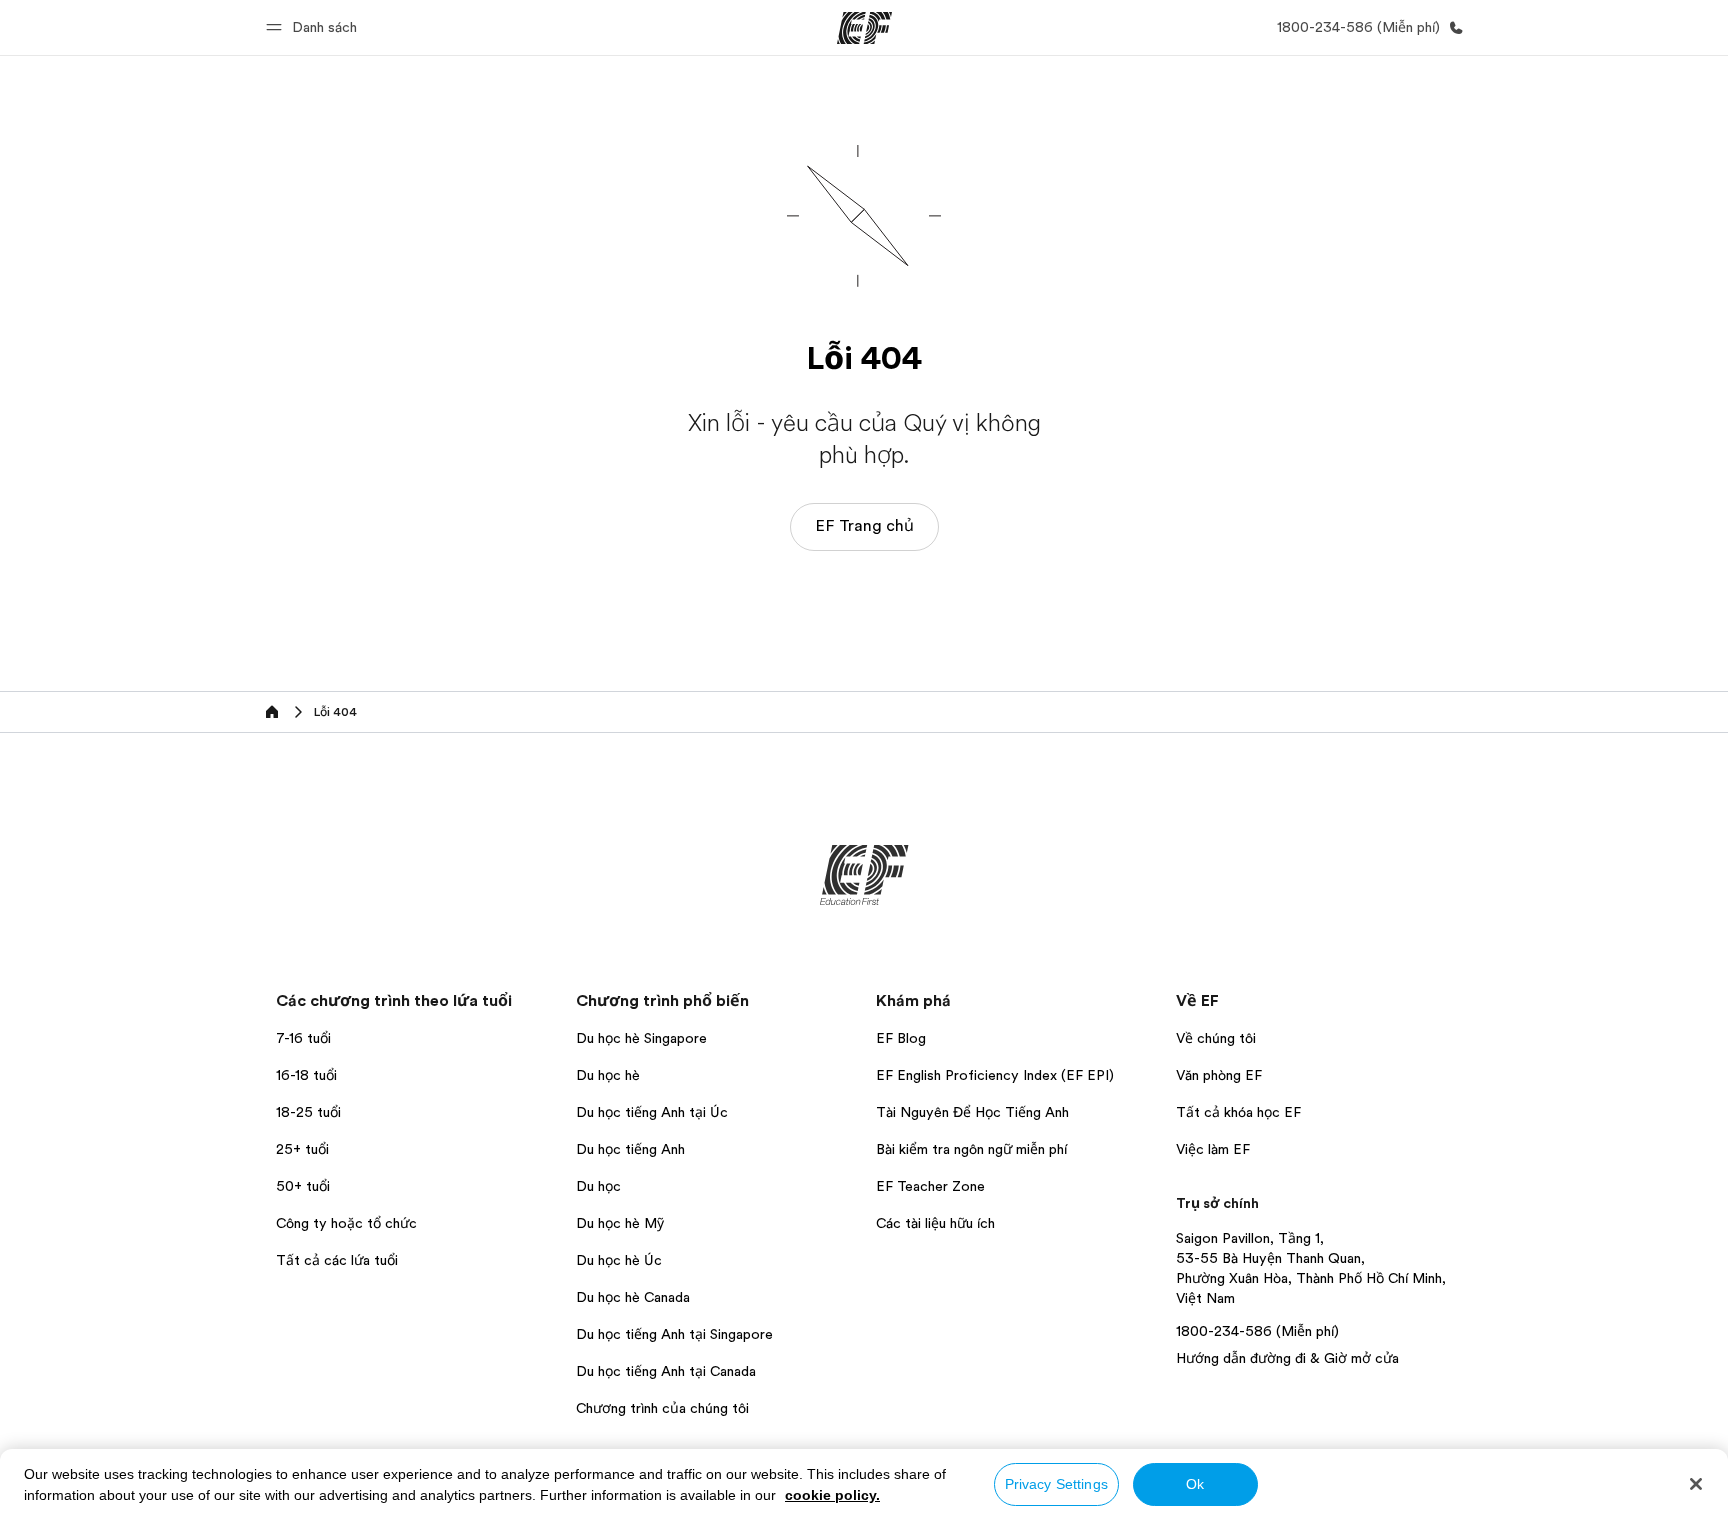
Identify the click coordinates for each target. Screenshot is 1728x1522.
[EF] (864, 28)
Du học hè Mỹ (620, 1223)
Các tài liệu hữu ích (935, 1223)
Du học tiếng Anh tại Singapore (674, 1334)
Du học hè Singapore (641, 1038)
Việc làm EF (1213, 1149)
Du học (598, 1186)
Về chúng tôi (1216, 1038)
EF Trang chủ (864, 526)
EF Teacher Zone (930, 1186)
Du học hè (608, 1075)
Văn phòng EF (1219, 1075)
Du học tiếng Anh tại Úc (652, 1112)
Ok (1195, 1484)
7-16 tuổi (303, 1038)
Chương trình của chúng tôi (662, 1408)
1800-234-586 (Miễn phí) (1257, 1331)
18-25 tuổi (308, 1112)
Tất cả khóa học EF (1238, 1112)
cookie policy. (832, 1495)
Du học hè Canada (633, 1297)
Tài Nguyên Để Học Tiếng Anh (972, 1112)
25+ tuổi (302, 1149)
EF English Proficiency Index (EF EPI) (995, 1075)
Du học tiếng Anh (630, 1149)
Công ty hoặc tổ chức (348, 1223)
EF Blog (901, 1038)
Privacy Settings (1056, 1484)
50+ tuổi (303, 1186)
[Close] (1696, 1484)
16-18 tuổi (306, 1075)
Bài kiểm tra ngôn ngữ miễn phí (971, 1149)
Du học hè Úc (619, 1260)
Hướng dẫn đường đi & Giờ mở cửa (1287, 1358)
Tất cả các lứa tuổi (337, 1260)
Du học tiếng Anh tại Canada (666, 1371)
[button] (314, 27)
